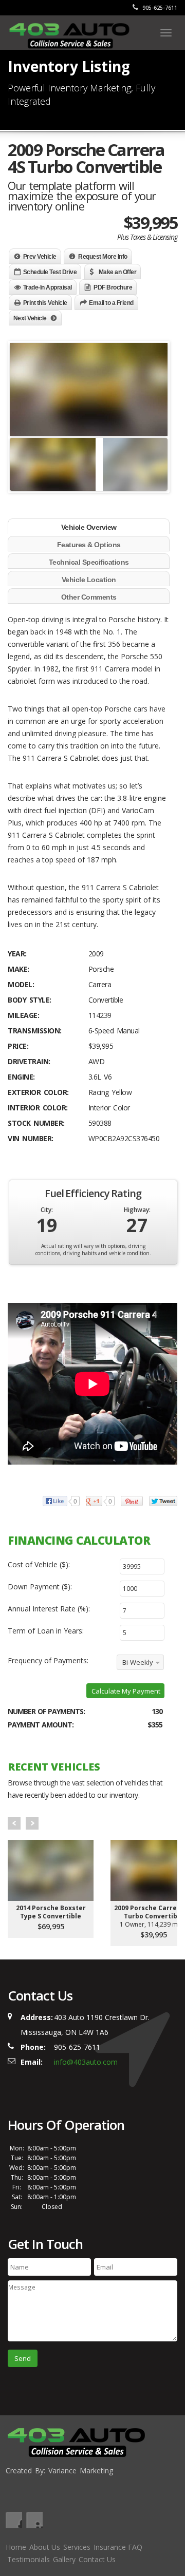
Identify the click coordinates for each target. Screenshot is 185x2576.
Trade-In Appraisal (48, 287)
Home (16, 2547)
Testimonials (29, 2559)
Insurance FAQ (118, 2547)
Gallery (64, 2559)
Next (32, 1823)
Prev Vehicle (40, 257)
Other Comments (89, 597)
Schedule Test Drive (50, 272)
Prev (14, 1823)
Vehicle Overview (89, 527)
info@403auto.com (86, 2062)
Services (77, 2547)
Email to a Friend (111, 303)
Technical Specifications (89, 562)
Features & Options (89, 545)
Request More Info (103, 257)
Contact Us (97, 2559)
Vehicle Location (89, 580)
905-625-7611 (159, 8)
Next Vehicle (30, 318)
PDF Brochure (113, 287)
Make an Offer (118, 272)
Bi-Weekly (138, 1662)
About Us (45, 2547)
